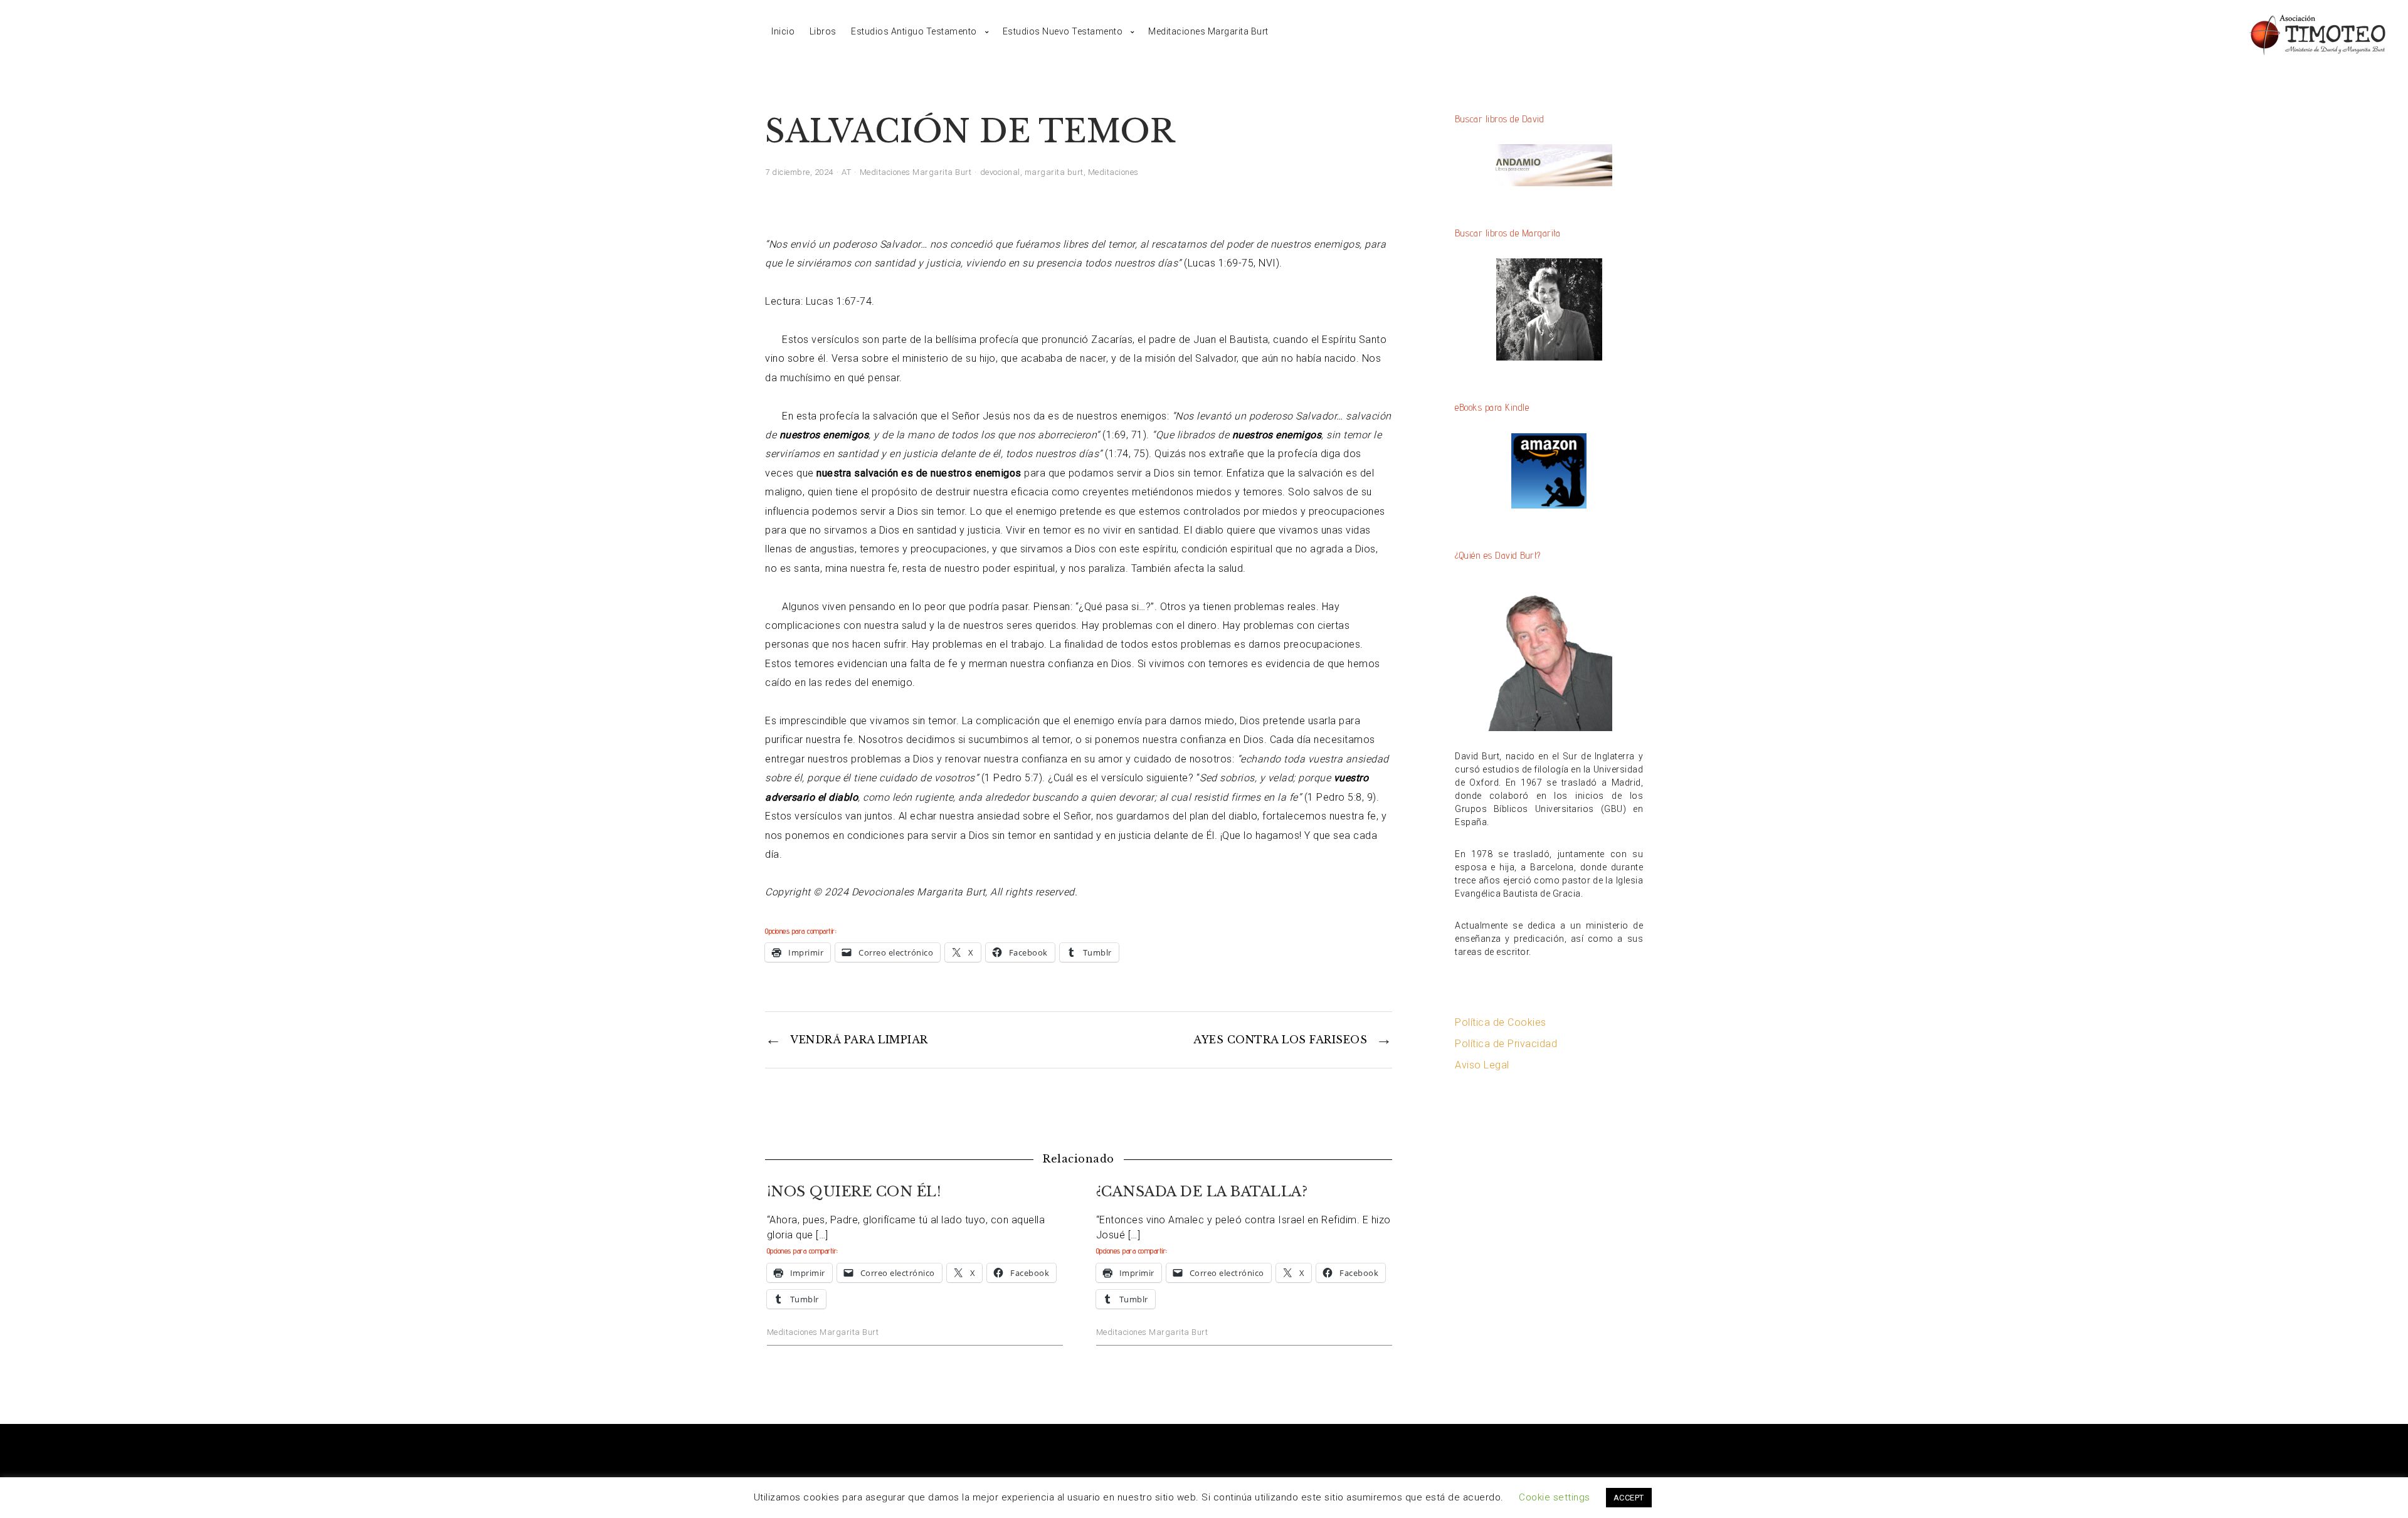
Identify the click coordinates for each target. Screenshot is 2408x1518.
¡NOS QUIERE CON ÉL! (854, 1192)
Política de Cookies (1501, 1022)
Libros (823, 31)
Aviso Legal (1482, 1065)
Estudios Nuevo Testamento (1063, 31)
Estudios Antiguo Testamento (914, 31)
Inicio (783, 31)
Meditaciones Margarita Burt (1208, 31)
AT (846, 172)
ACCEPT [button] (1629, 1498)
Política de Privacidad (1506, 1044)
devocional (1000, 172)
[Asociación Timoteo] (2317, 32)
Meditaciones (1113, 172)
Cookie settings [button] (1555, 1497)
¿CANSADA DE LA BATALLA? (1202, 1192)
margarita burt (1054, 172)
